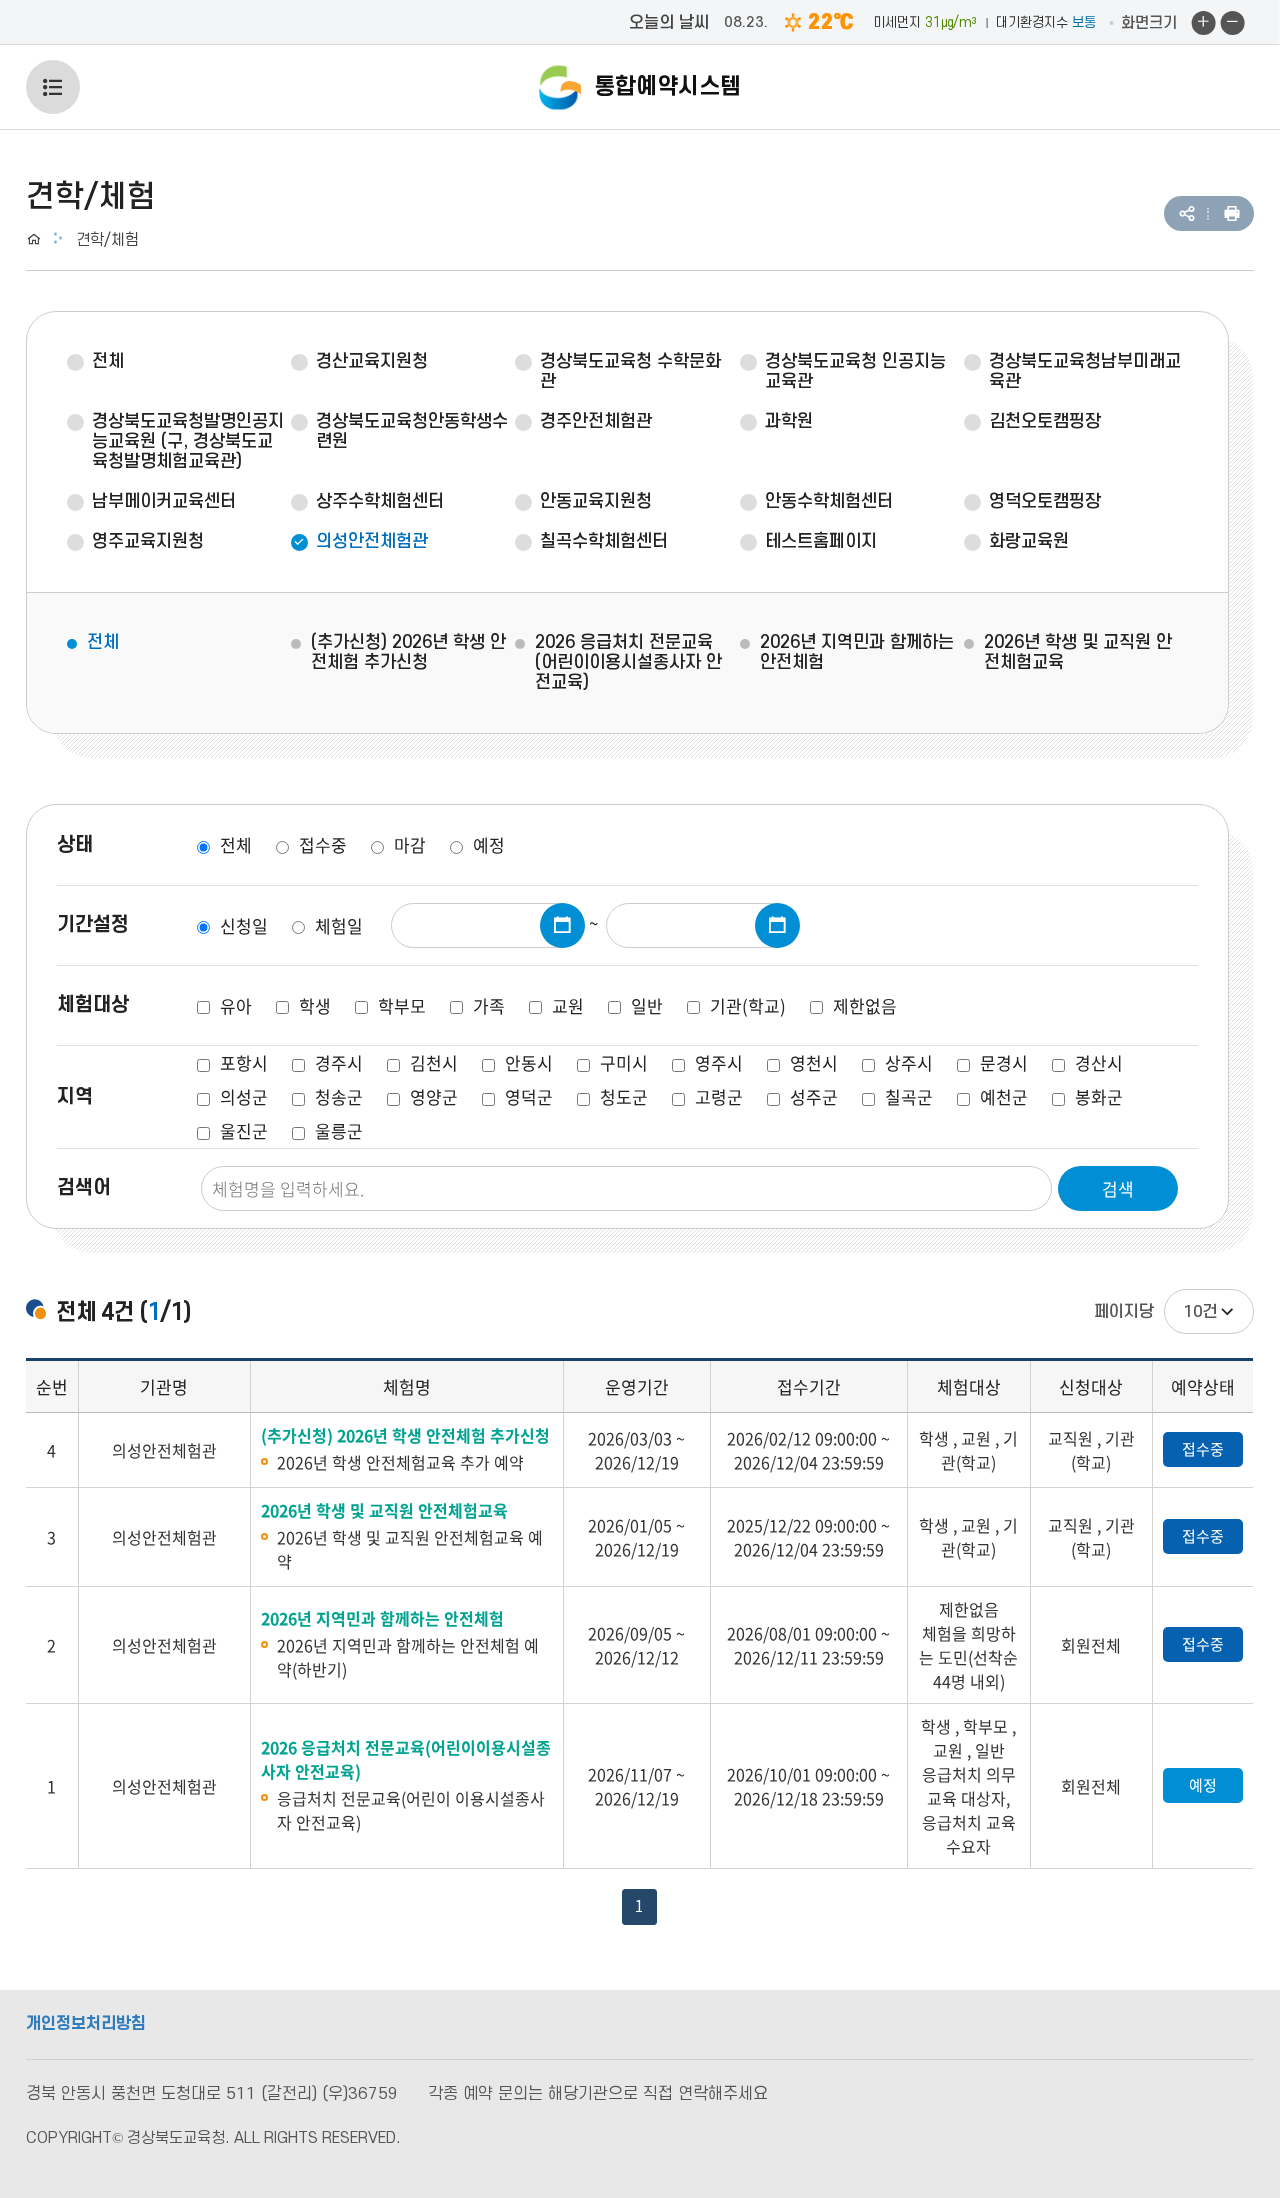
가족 (489, 1005)
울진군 (244, 1130)
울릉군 (339, 1130)
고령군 (719, 1096)
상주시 (909, 1062)
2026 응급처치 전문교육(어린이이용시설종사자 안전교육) (628, 662)
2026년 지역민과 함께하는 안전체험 (857, 652)
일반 (647, 1005)
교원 (568, 1005)
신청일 (244, 925)
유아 (236, 1005)
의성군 (244, 1096)
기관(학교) (748, 1005)
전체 (103, 642)
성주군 (814, 1096)
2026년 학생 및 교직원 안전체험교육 (1078, 652)
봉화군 (1099, 1096)
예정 (489, 844)
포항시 (244, 1062)
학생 (315, 1005)
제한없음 (865, 1005)
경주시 (339, 1062)
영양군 (434, 1096)
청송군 (339, 1096)
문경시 (1004, 1062)
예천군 (1004, 1096)
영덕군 (529, 1096)
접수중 (323, 844)
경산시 (1099, 1062)
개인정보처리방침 (86, 2024)
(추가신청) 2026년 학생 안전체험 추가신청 (408, 652)
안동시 (529, 1062)
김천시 (434, 1062)
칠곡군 (909, 1096)
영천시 (814, 1062)
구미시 (624, 1062)
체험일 (339, 925)
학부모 (402, 1005)
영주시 (719, 1062)
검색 (1118, 1188)
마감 (410, 844)
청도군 (624, 1096)
